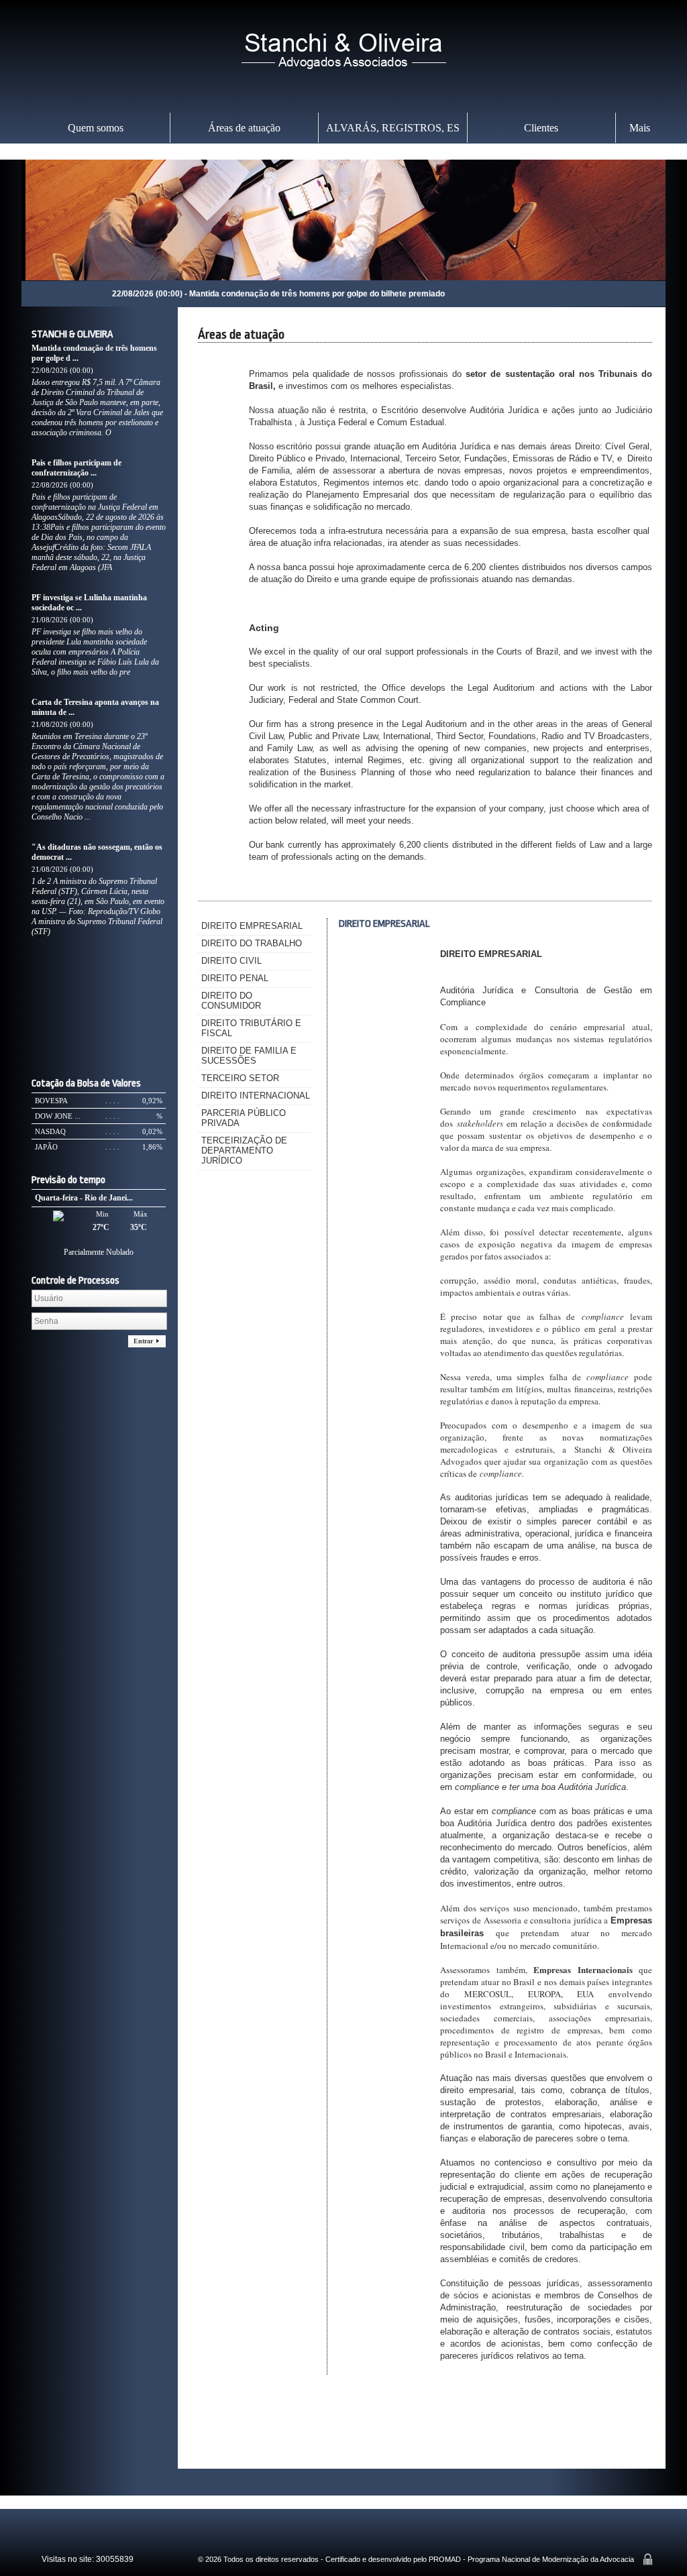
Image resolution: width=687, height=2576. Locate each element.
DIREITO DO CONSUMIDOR (231, 1001)
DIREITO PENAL (235, 978)
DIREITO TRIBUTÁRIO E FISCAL (251, 1028)
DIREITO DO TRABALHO (252, 943)
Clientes (541, 128)
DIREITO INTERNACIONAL (256, 1096)
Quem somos (96, 128)
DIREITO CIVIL (231, 961)
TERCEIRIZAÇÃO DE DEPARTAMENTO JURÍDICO (244, 1151)
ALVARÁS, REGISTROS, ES (393, 128)
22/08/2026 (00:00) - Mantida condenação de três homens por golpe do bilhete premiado (191, 294)
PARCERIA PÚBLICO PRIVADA (244, 1118)
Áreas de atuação (244, 128)
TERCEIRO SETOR (240, 1078)
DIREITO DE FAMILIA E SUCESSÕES (249, 1056)
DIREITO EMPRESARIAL (252, 926)
